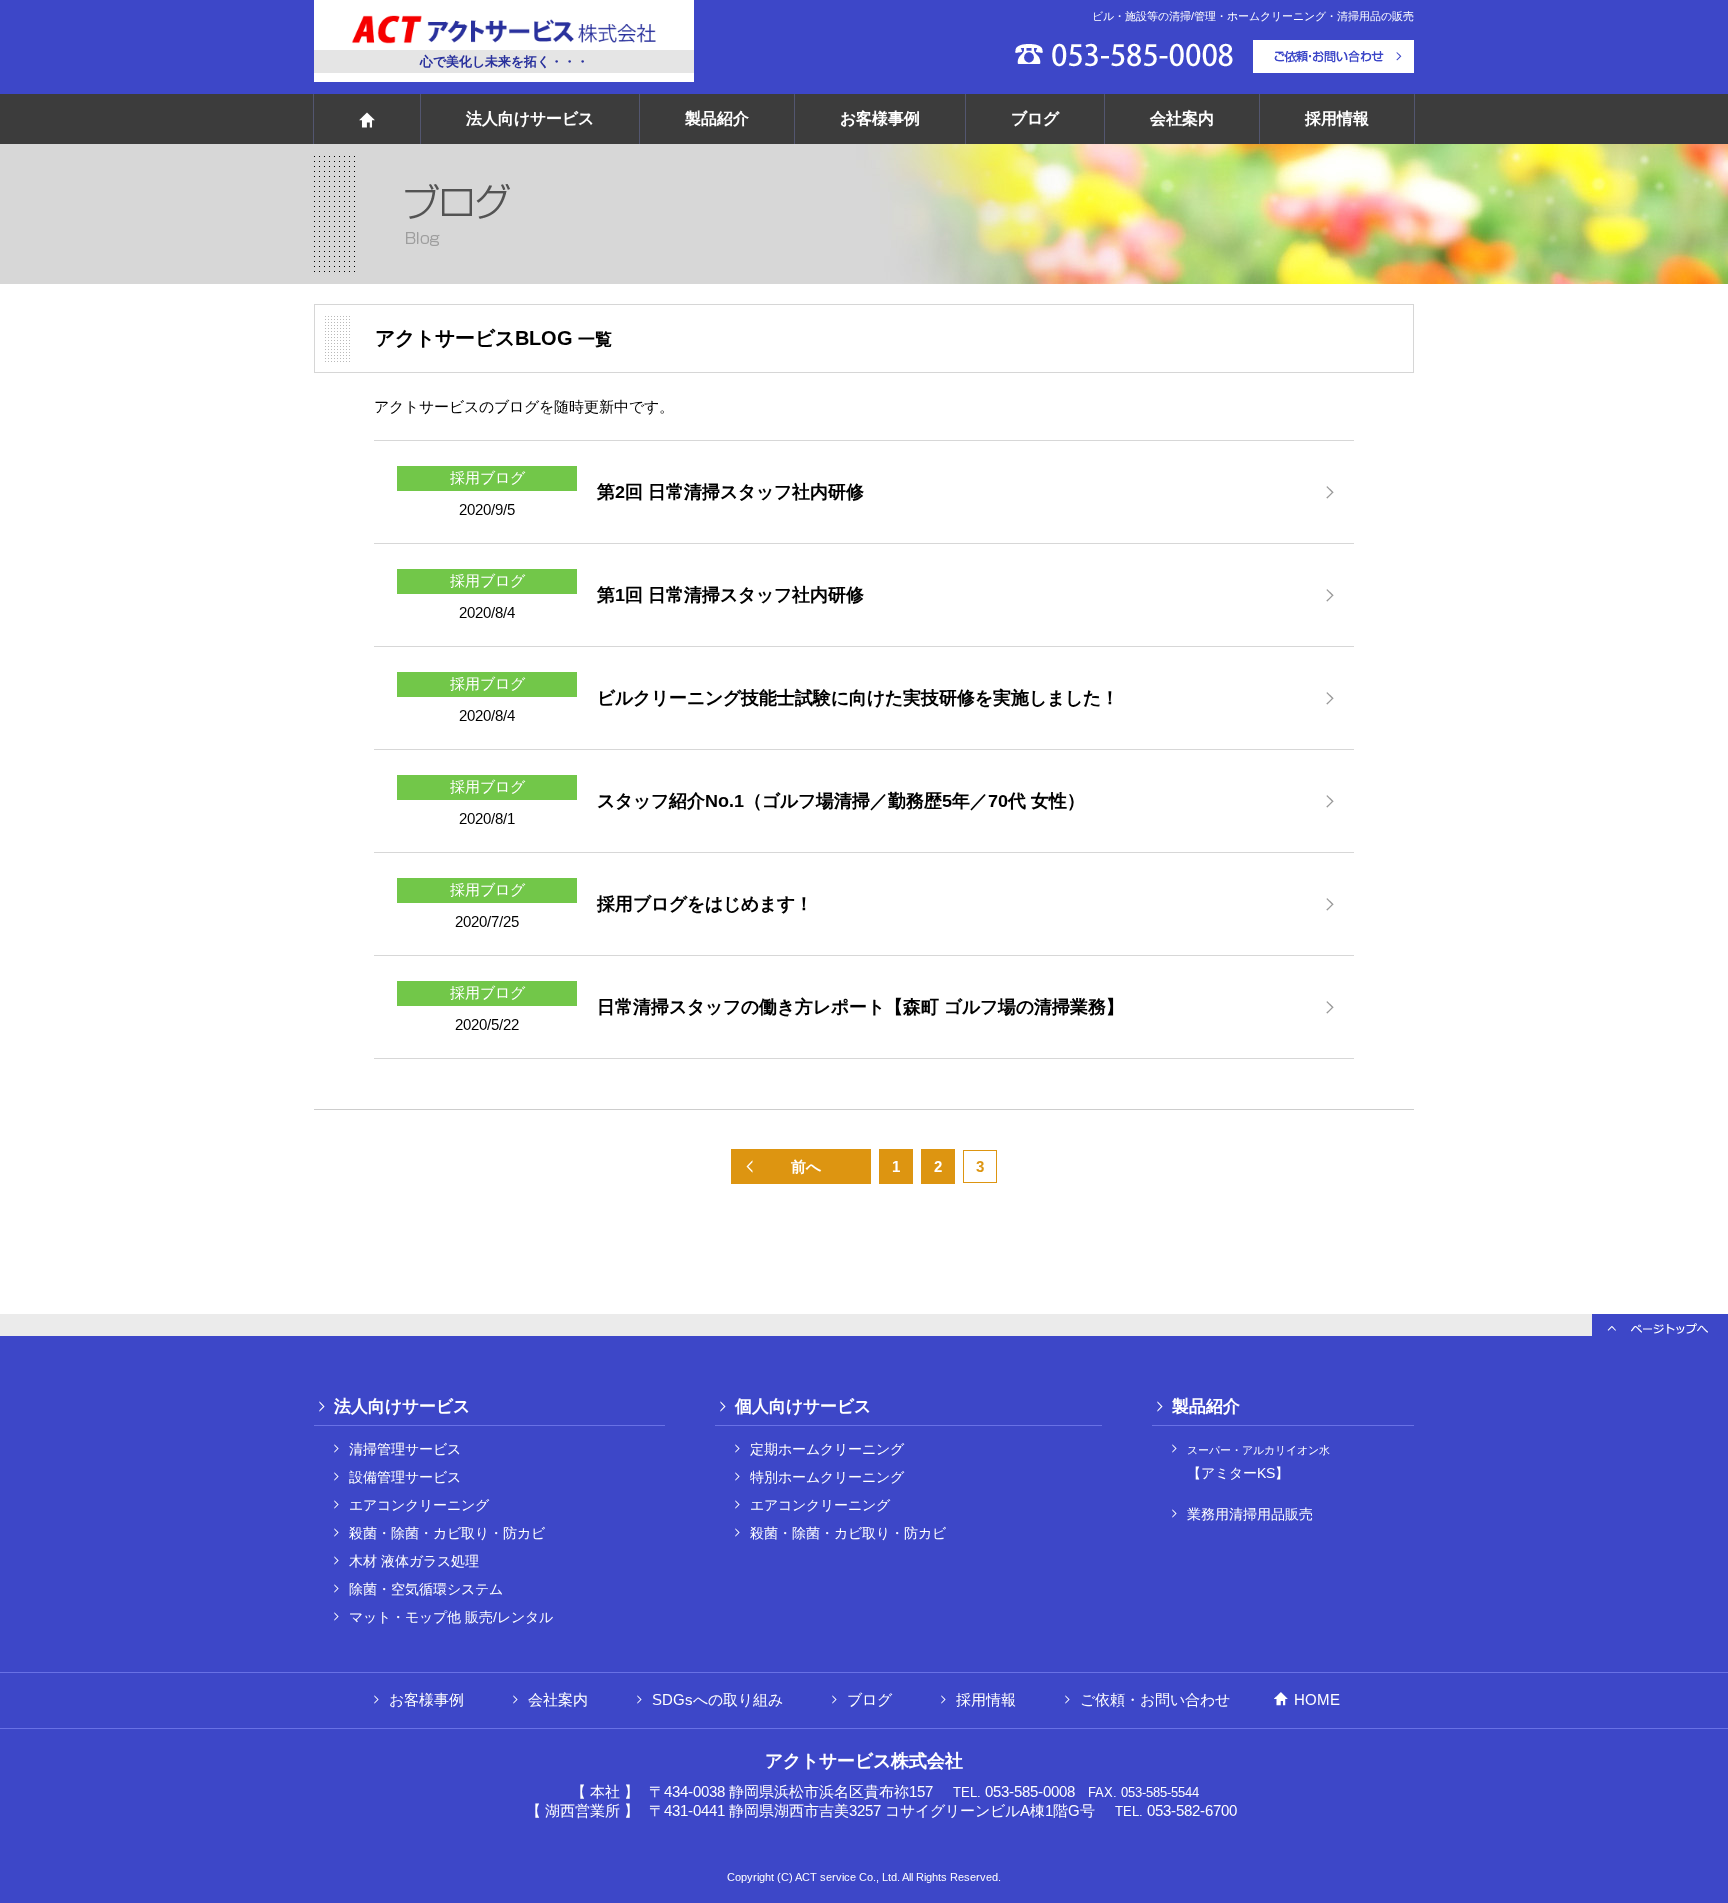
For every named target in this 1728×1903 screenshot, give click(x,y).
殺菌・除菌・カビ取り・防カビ (447, 1533)
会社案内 (1182, 118)
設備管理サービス (405, 1477)
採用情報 (1337, 118)
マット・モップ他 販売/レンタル (451, 1617)
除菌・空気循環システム (426, 1589)
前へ (806, 1166)
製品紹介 (717, 118)
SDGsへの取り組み (717, 1699)
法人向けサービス (530, 118)
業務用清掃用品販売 (1250, 1514)
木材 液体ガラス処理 (414, 1561)
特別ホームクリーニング (827, 1477)
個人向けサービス (803, 1406)
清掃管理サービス (405, 1449)
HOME (1317, 1699)
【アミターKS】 (1258, 1462)
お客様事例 (880, 118)
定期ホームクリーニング (827, 1449)
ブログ (1035, 118)
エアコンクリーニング (419, 1505)
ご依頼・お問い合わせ (1155, 1699)
